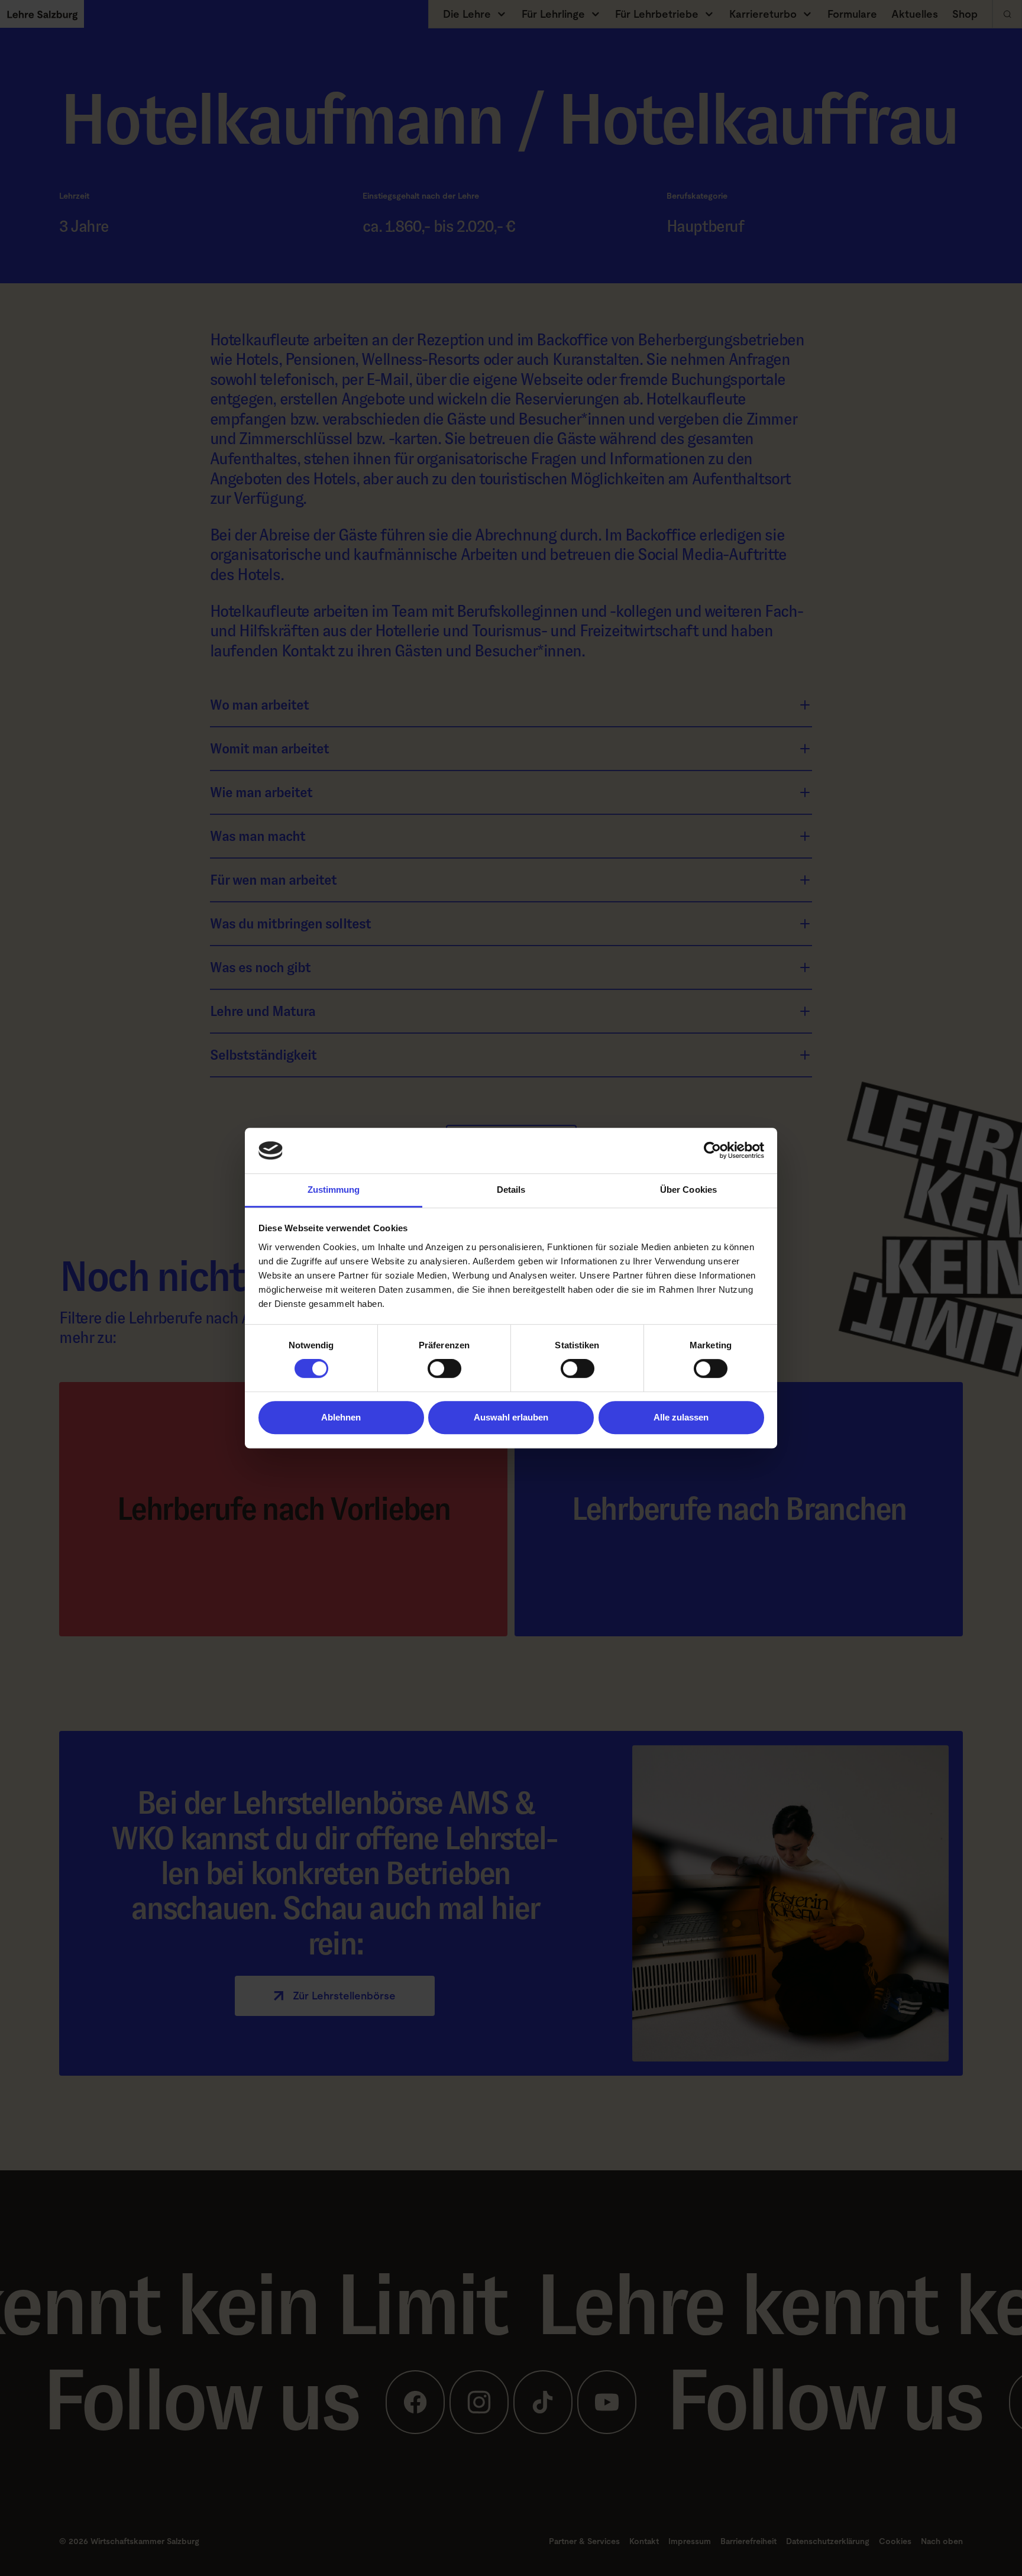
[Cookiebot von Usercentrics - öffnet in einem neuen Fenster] (712, 1151)
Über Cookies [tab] (688, 1190)
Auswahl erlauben (511, 1417)
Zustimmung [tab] (334, 1190)
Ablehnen (341, 1417)
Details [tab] (511, 1190)
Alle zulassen (681, 1417)
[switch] (444, 1368)
